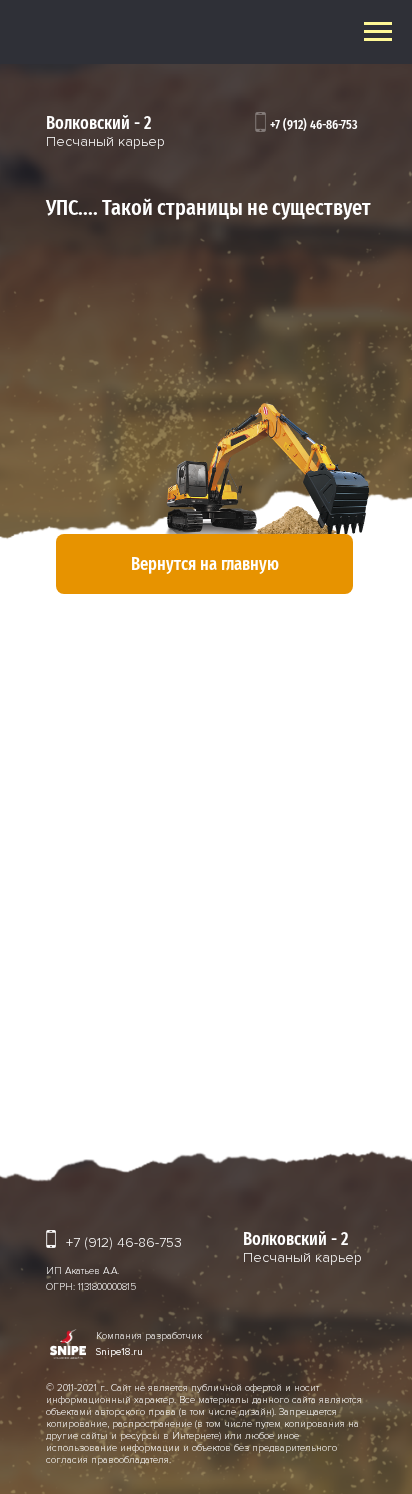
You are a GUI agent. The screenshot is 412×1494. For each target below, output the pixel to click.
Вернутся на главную (205, 564)
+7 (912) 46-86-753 (314, 125)
